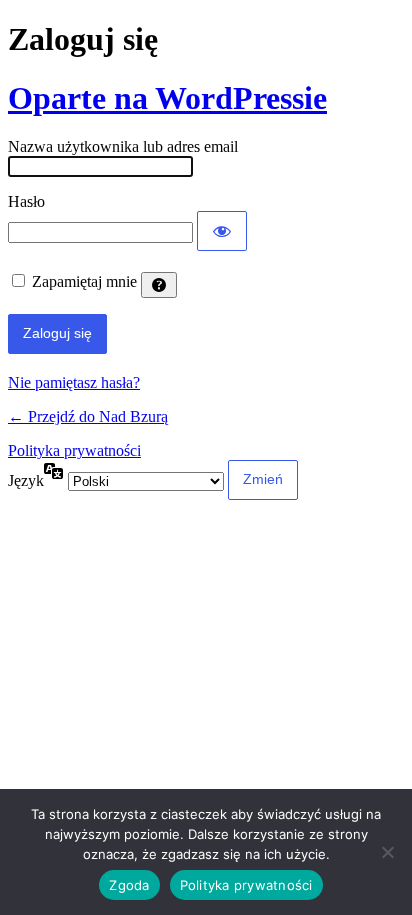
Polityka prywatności (74, 450)
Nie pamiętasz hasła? (74, 382)
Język (26, 480)
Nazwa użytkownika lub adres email (123, 146)
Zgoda (129, 885)
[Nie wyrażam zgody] (387, 852)
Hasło (26, 201)
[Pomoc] (159, 285)
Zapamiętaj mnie (84, 281)
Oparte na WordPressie (167, 98)
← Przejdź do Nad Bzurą (88, 416)
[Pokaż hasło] (222, 231)
